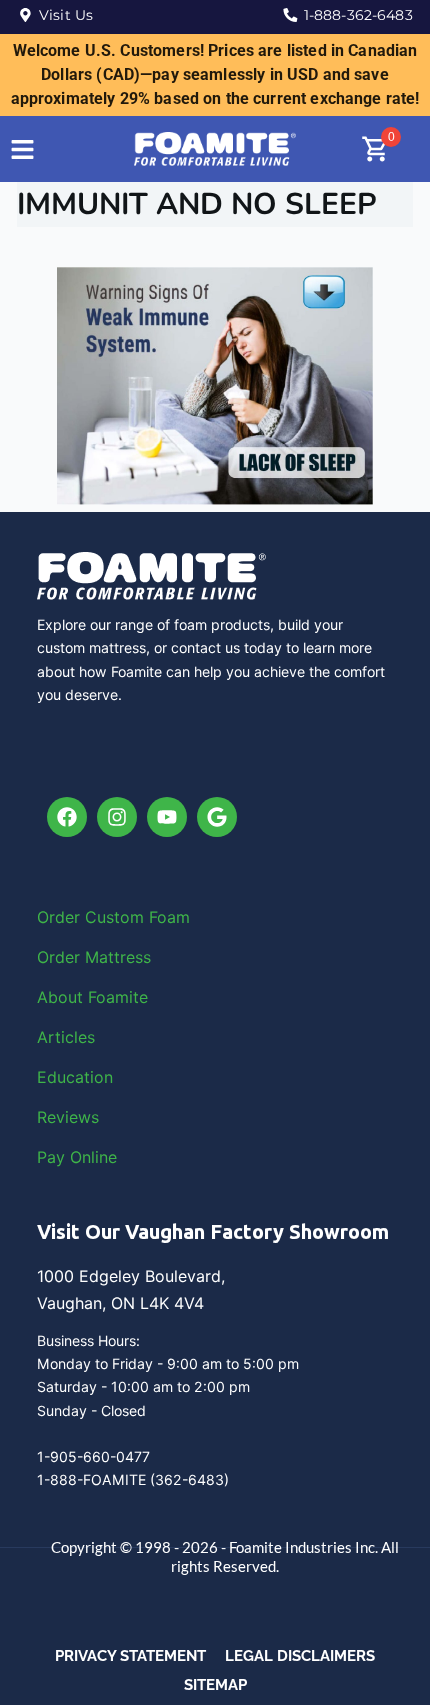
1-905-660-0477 (93, 1456)
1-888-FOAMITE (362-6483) (133, 1479)
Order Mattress (94, 957)
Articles (66, 1037)
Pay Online (77, 1157)
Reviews (68, 1117)
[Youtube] (167, 817)
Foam (169, 917)
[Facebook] (67, 817)
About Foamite (92, 997)
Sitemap (215, 1685)
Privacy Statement (130, 1656)
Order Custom (93, 917)
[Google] (217, 817)
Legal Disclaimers (300, 1656)
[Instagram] (117, 817)
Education (75, 1077)
